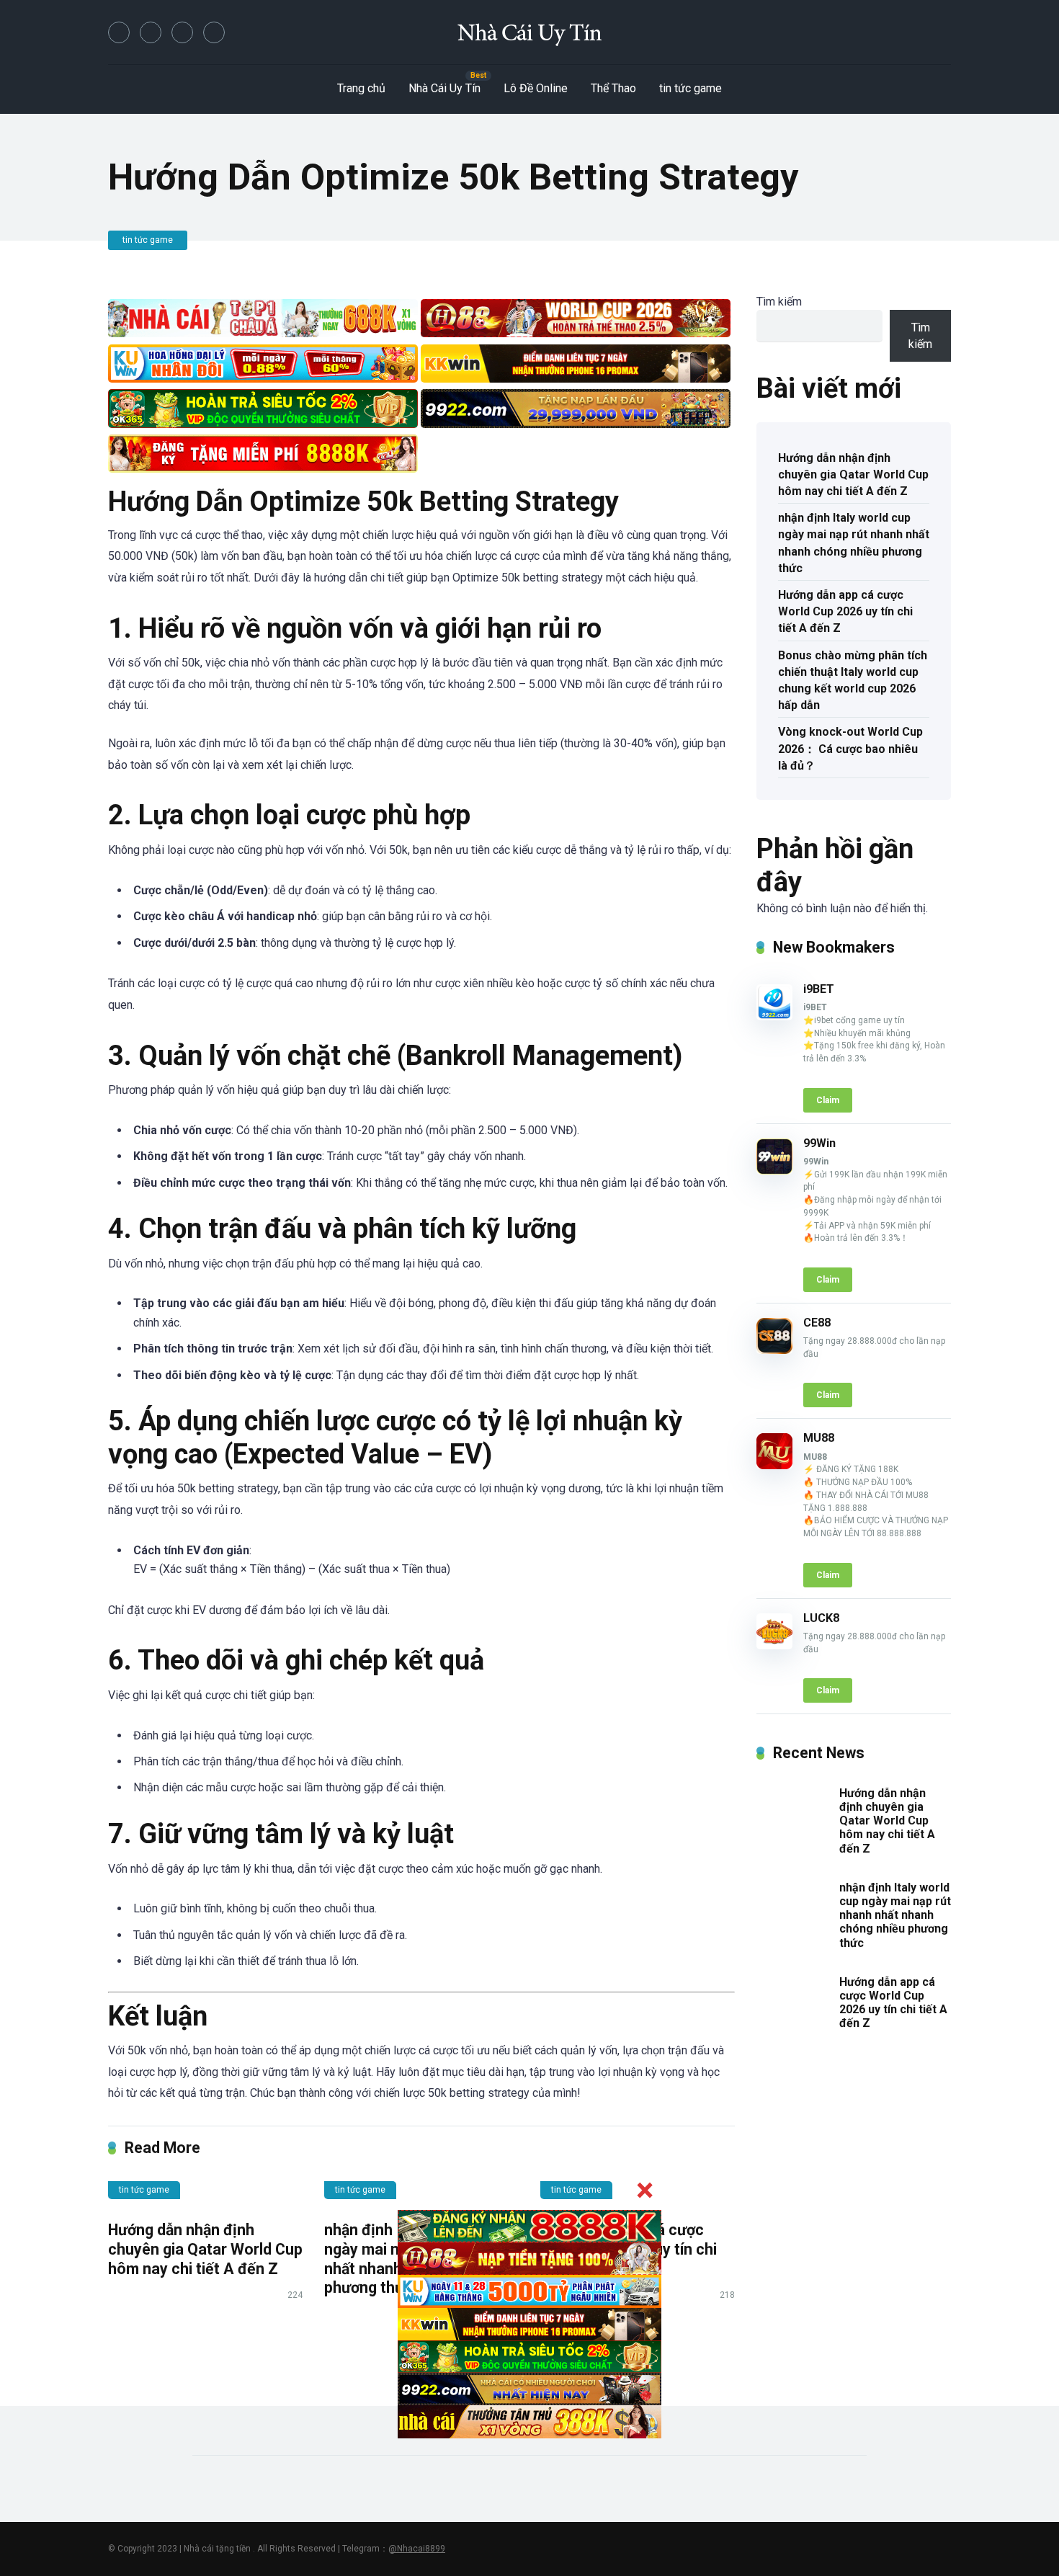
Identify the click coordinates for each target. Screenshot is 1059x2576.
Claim (828, 1100)
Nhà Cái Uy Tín (444, 88)
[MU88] (774, 1465)
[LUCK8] (774, 1645)
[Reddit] (214, 32)
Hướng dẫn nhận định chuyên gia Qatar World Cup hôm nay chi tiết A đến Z (205, 2249)
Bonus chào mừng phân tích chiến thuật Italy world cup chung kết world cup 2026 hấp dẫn (853, 681)
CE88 (817, 1323)
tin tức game (691, 88)
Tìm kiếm (779, 302)
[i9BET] (774, 1016)
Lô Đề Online (536, 88)
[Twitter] (151, 32)
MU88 (819, 1438)
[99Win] (774, 1171)
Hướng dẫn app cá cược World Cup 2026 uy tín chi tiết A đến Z (845, 611)
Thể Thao (613, 88)
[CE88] (774, 1350)
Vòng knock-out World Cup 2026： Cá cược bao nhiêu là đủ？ (850, 748)
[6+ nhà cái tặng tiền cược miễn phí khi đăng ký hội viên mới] (529, 32)
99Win (819, 1143)
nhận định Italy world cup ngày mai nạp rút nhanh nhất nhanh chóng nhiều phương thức (854, 543)
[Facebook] (119, 32)
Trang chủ (361, 88)
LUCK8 (821, 1618)
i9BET (819, 989)
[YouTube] (182, 32)
